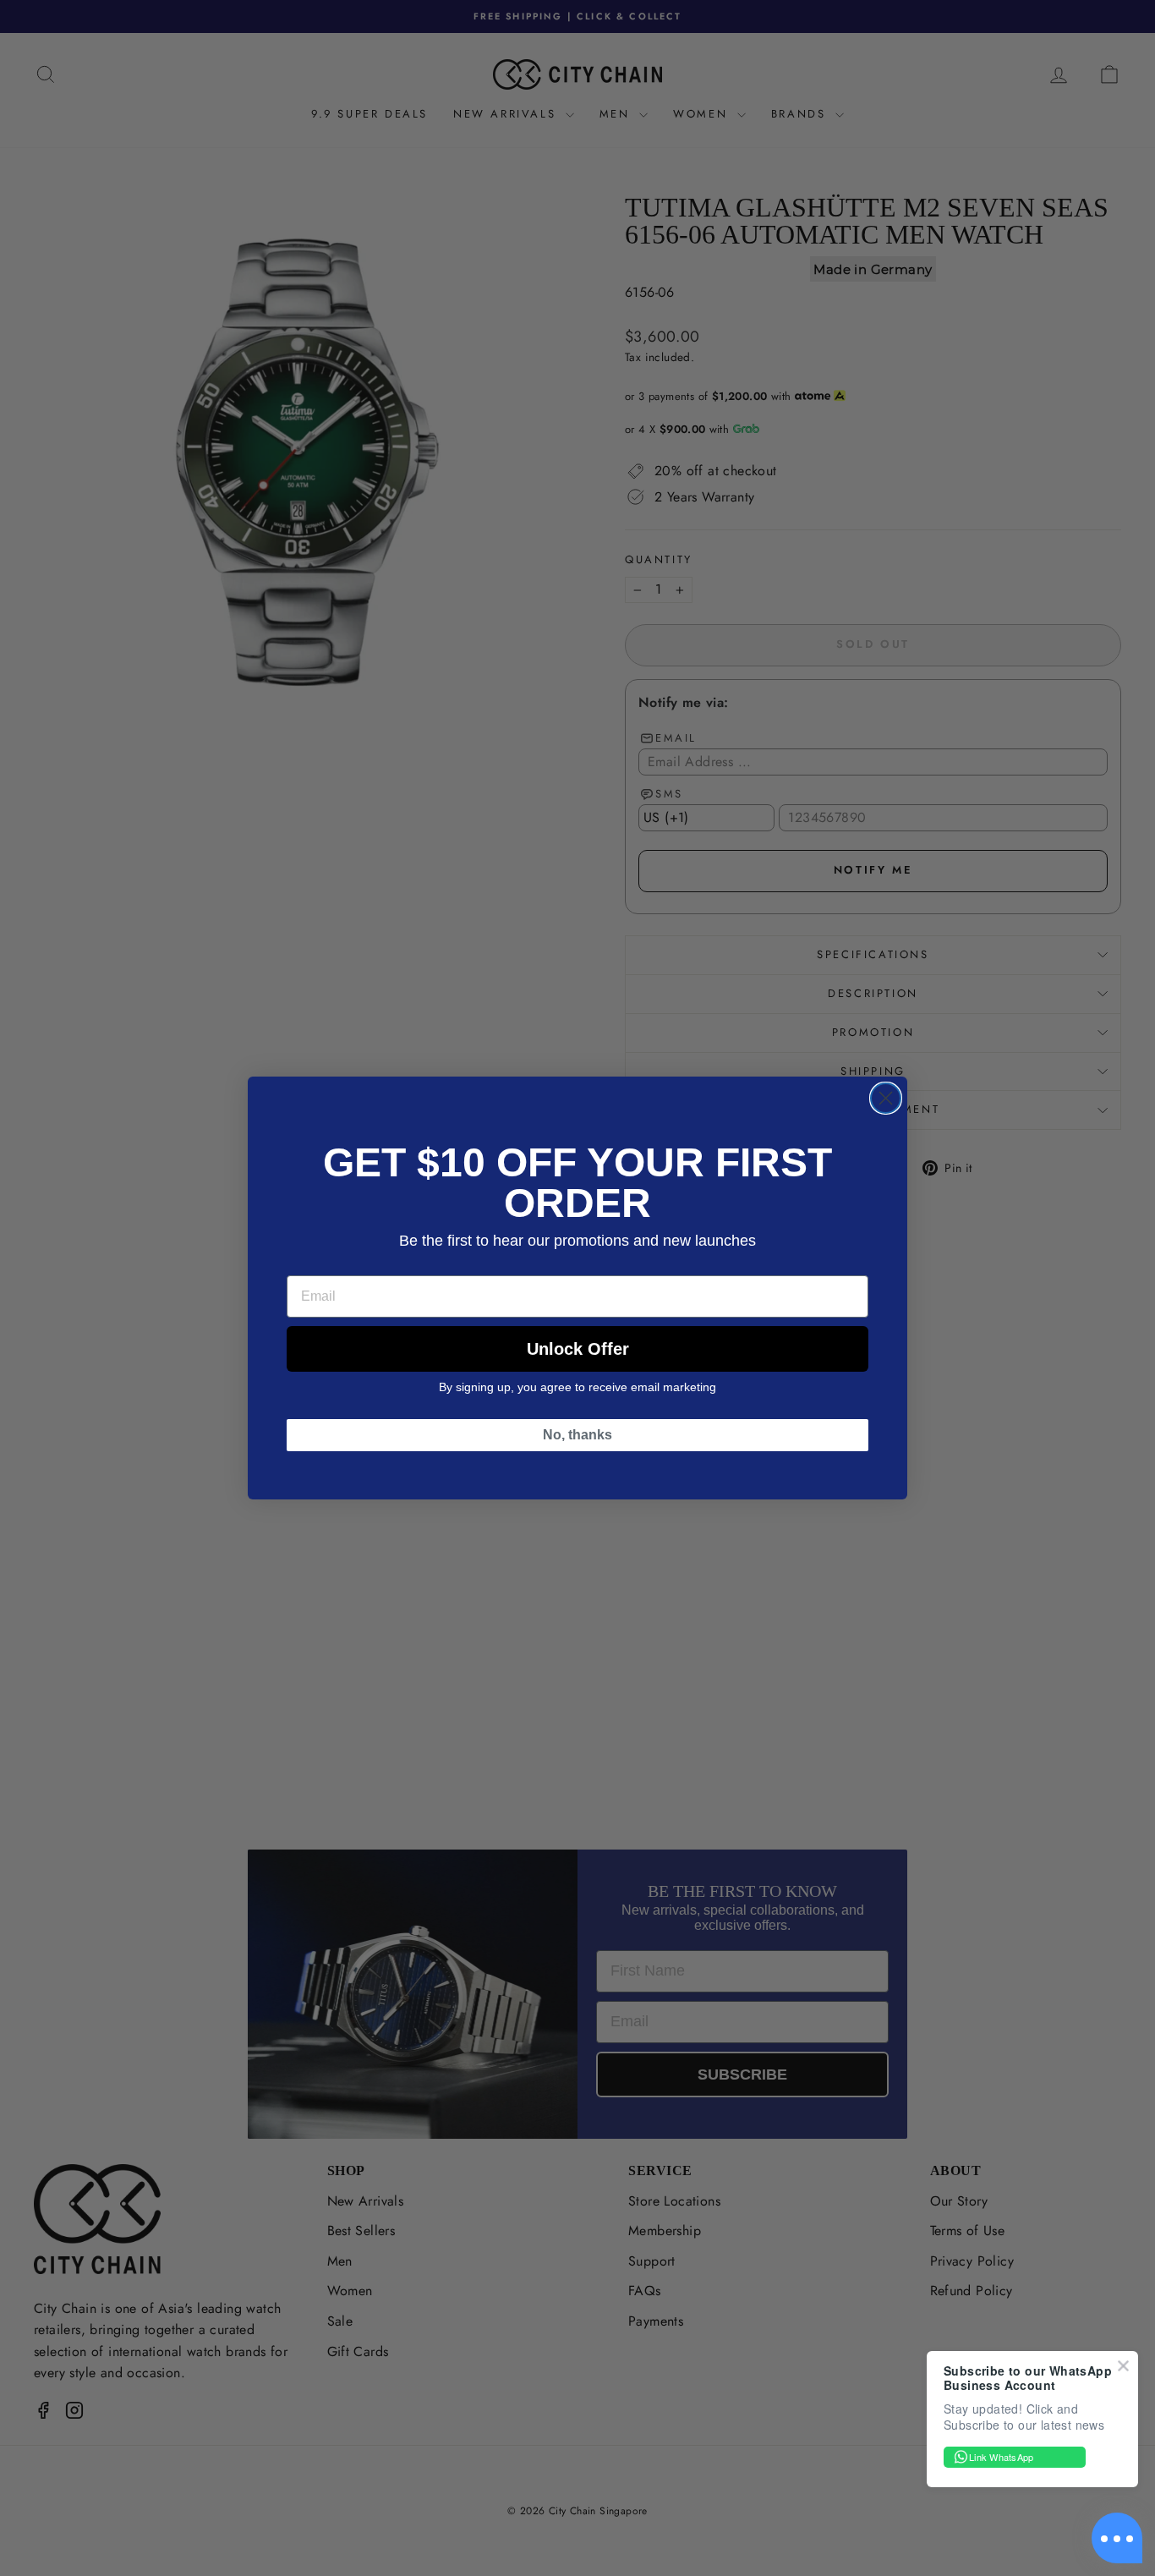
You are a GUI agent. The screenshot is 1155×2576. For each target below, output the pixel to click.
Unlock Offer (578, 1349)
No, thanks (577, 1435)
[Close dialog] (886, 1098)
